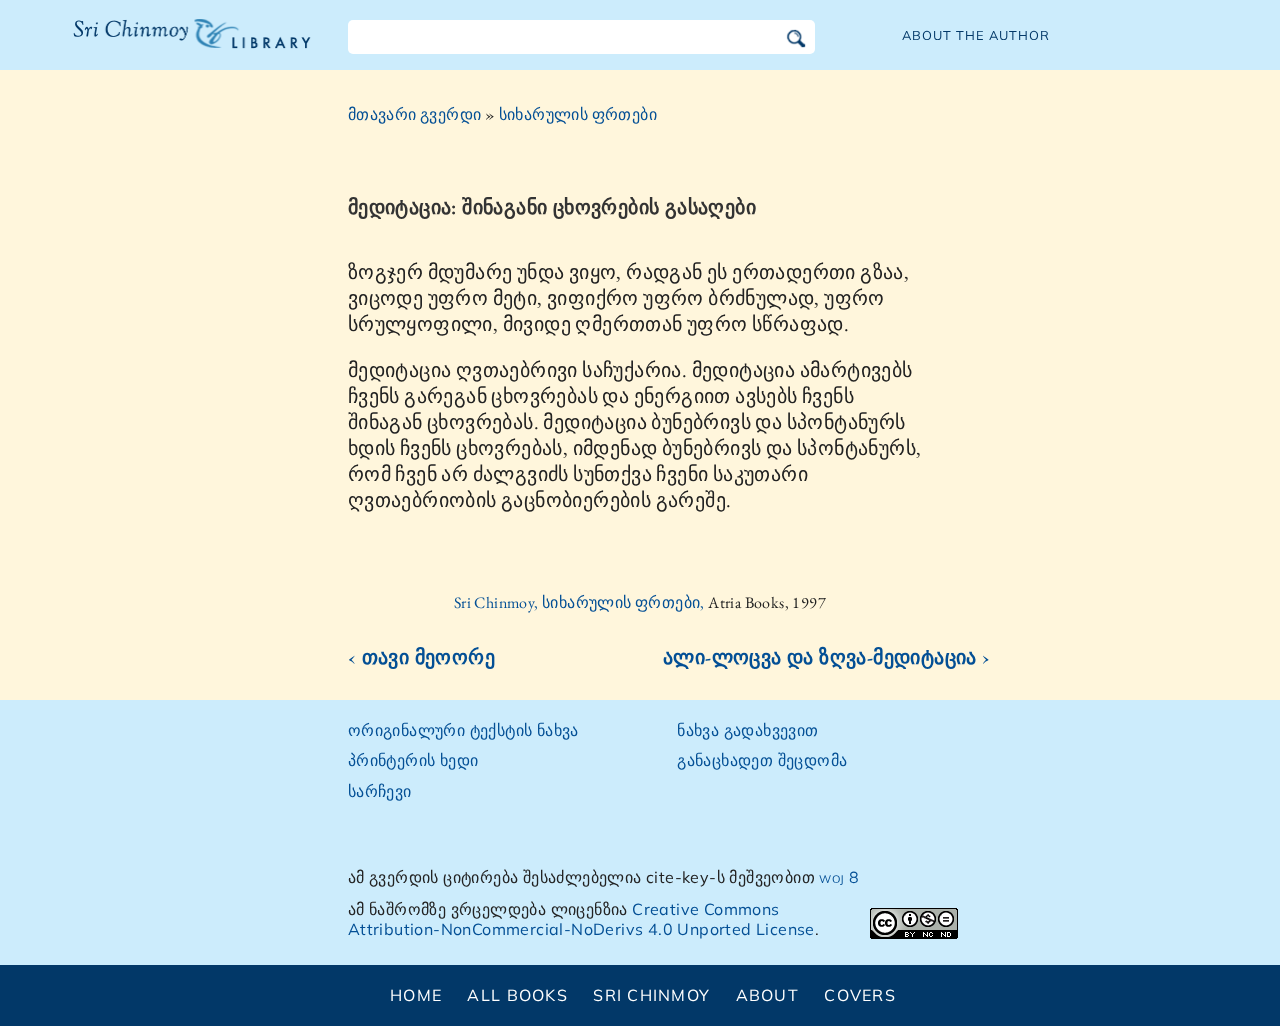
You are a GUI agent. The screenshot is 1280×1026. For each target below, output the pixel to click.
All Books (517, 995)
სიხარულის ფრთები (578, 114)
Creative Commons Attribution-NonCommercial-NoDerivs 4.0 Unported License (581, 919)
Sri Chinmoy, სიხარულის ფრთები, (581, 602)
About (767, 995)
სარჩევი (380, 791)
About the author (976, 35)
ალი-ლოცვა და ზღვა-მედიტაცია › (827, 657)
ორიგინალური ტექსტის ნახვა (463, 730)
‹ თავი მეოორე (421, 657)
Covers (860, 995)
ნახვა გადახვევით (747, 730)
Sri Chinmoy (651, 995)
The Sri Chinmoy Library (151, 46)
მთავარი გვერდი (415, 114)
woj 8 (839, 877)
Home (416, 995)
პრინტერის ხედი (413, 760)
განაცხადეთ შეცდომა (762, 760)
